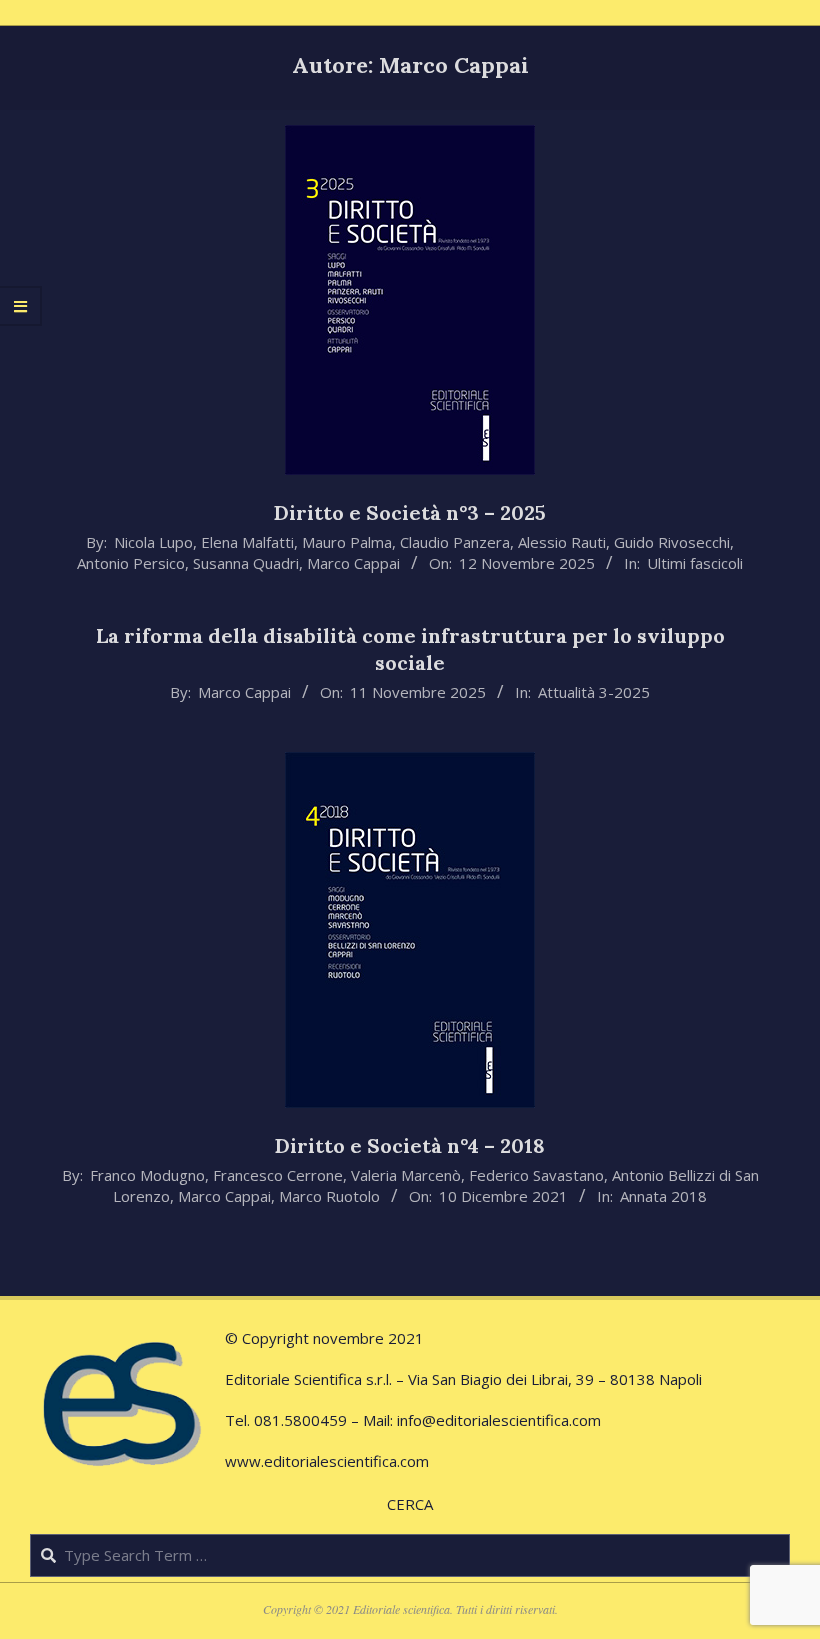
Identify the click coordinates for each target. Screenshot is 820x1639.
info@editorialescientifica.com (499, 1420)
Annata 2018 (663, 1196)
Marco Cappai (353, 563)
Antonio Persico (131, 563)
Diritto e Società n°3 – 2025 (410, 512)
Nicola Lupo (153, 542)
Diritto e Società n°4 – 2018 (410, 1145)
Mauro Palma (347, 542)
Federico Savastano (536, 1175)
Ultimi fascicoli (695, 563)
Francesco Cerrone (278, 1175)
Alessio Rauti (562, 542)
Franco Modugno (147, 1175)
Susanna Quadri (246, 563)
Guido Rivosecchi (672, 542)
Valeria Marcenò (406, 1175)
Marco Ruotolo (329, 1196)
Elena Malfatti (247, 542)
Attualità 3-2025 (594, 692)
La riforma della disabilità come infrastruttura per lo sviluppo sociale (410, 649)
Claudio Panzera (455, 542)
